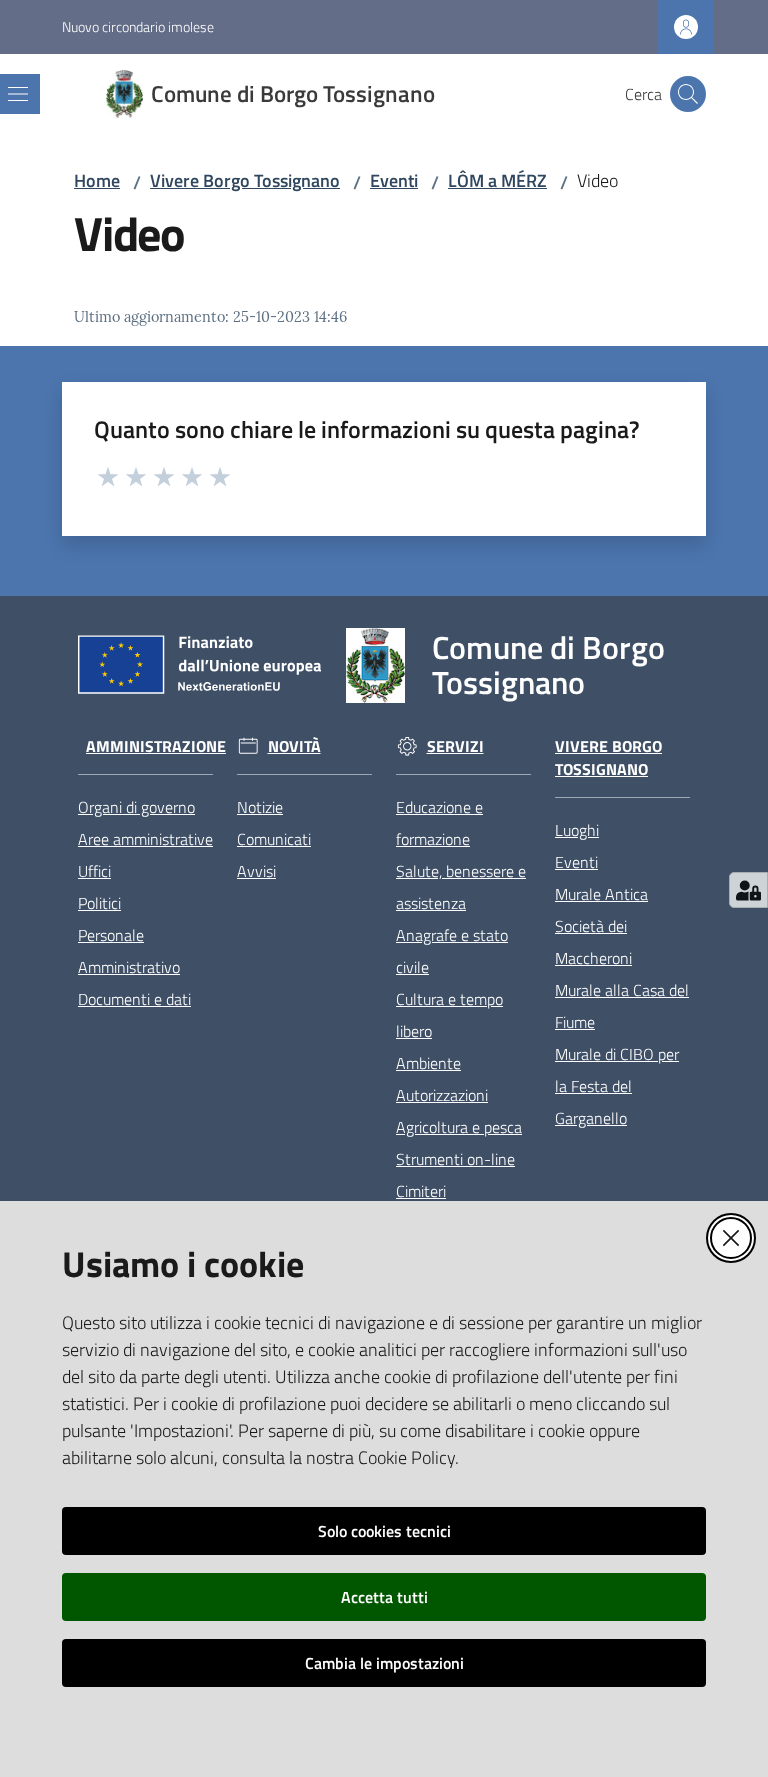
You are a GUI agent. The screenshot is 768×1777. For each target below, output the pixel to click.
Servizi (455, 746)
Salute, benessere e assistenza (461, 887)
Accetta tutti (384, 1597)
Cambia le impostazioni (384, 1663)
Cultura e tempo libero (449, 1015)
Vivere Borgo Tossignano (245, 180)
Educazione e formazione (439, 823)
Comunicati (274, 839)
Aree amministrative (145, 839)
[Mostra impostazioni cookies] (748, 890)
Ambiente (428, 1063)
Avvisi (256, 871)
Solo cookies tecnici (384, 1531)
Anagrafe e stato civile (452, 951)
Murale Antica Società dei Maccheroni (601, 926)
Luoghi (577, 830)
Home (97, 180)
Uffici (94, 871)
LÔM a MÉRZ (497, 180)
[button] (688, 94)
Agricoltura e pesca (459, 1127)
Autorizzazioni (442, 1095)
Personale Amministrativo (129, 951)
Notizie (260, 807)
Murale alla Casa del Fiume (622, 1006)
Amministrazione (156, 746)
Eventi (394, 180)
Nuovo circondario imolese (138, 26)
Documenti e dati (134, 999)
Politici (99, 903)
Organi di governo (136, 807)
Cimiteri (421, 1191)
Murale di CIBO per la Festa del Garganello (617, 1086)
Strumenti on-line (455, 1159)
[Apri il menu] (18, 94)
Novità (294, 746)
